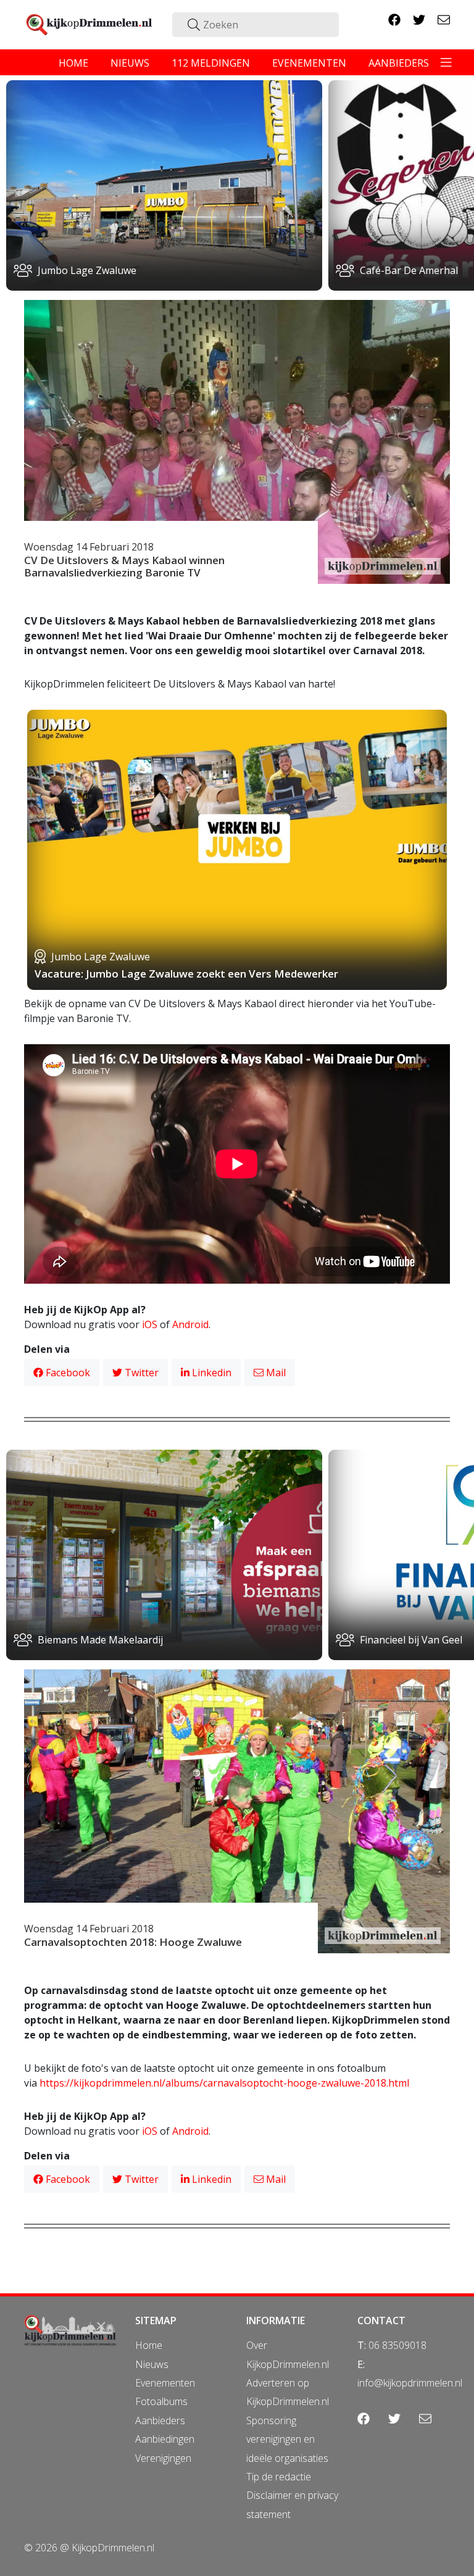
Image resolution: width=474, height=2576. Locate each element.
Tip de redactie (279, 2477)
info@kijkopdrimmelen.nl (410, 2383)
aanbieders (399, 63)
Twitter (140, 1373)
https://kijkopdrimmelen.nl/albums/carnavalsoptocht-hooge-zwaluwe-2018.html (224, 2083)
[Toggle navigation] (446, 62)
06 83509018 (397, 2345)
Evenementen (165, 2383)
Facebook (67, 1373)
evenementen (309, 63)
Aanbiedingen (165, 2439)
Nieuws (152, 2364)
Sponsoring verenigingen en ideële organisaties (287, 2439)
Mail (275, 1373)
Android (190, 1324)
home (73, 63)
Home (149, 2345)
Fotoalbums (161, 2401)
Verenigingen (163, 2458)
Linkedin (210, 1373)
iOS (150, 1324)
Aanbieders (160, 2420)
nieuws (130, 63)
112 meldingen (211, 63)
